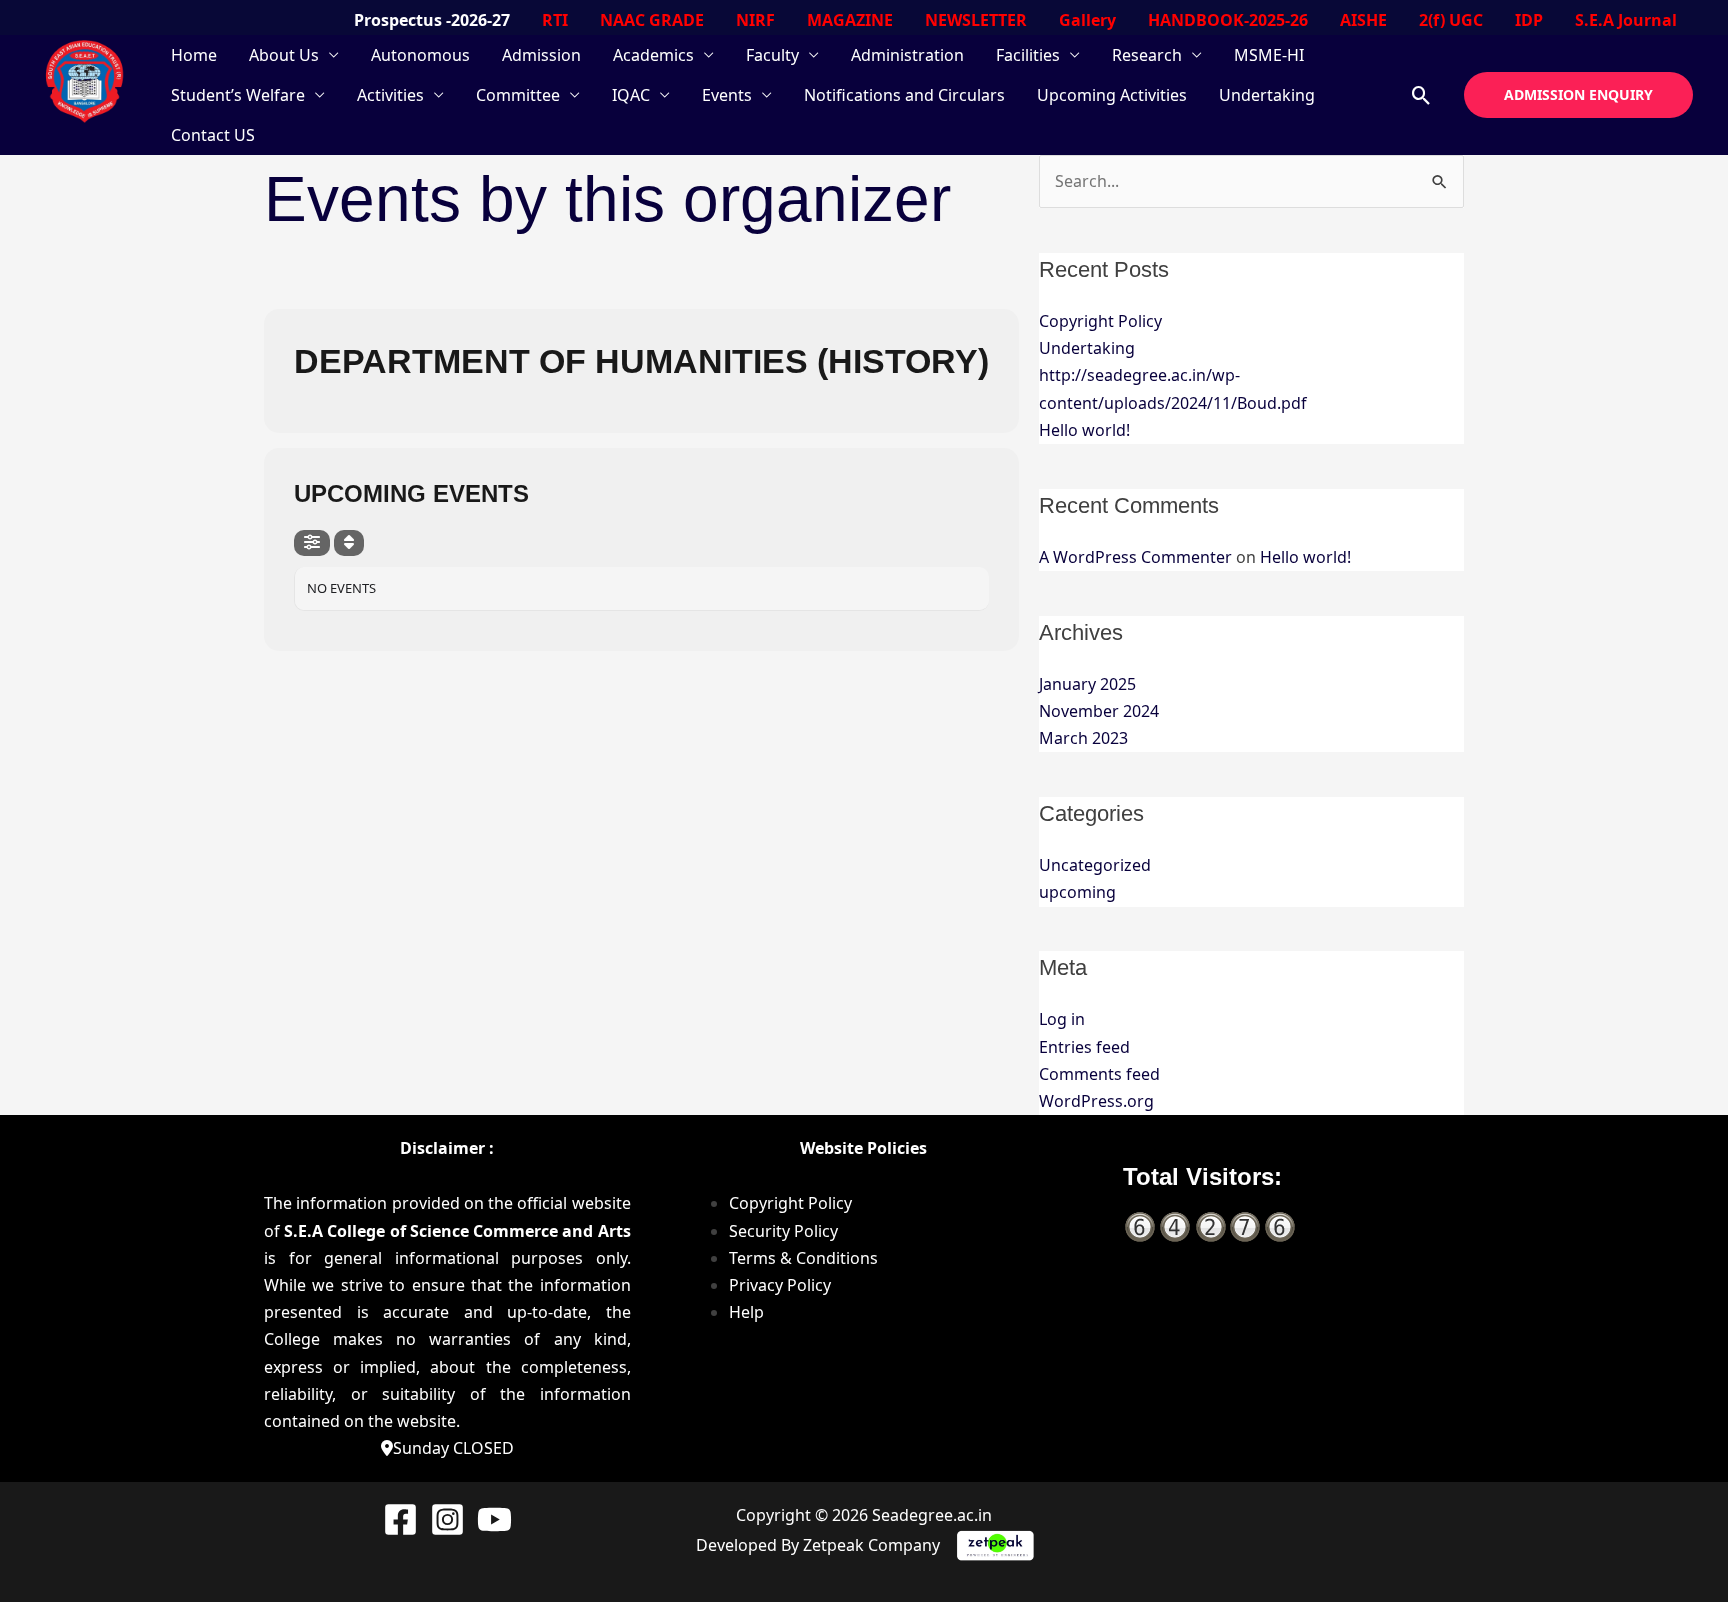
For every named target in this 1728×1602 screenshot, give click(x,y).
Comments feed (1099, 1074)
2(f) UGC (1451, 20)
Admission (541, 55)
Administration (907, 55)
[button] (1421, 95)
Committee (518, 95)
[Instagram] (447, 1519)
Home (194, 55)
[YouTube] (494, 1519)
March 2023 (1083, 738)
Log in (1062, 1019)
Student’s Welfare (238, 95)
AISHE (1363, 20)
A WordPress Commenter (1135, 557)
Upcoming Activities (1112, 95)
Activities (390, 95)
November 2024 (1099, 711)
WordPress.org (1096, 1101)
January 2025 (1087, 684)
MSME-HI (1269, 55)
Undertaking (1267, 95)
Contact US (213, 135)
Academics (653, 55)
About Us (284, 55)
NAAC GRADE (652, 20)
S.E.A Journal (1626, 20)
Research (1147, 55)
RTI (555, 20)
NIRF (755, 20)
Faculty (772, 55)
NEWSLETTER (976, 20)
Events (727, 95)
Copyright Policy (1100, 321)
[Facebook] (400, 1519)
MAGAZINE (850, 20)
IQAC (631, 95)
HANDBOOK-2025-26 (1228, 20)
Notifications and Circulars (904, 95)
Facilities (1028, 55)
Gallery (1087, 20)
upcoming (1077, 892)
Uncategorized (1095, 865)
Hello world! (1084, 430)
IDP (1529, 20)
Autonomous (420, 55)
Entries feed (1084, 1047)
